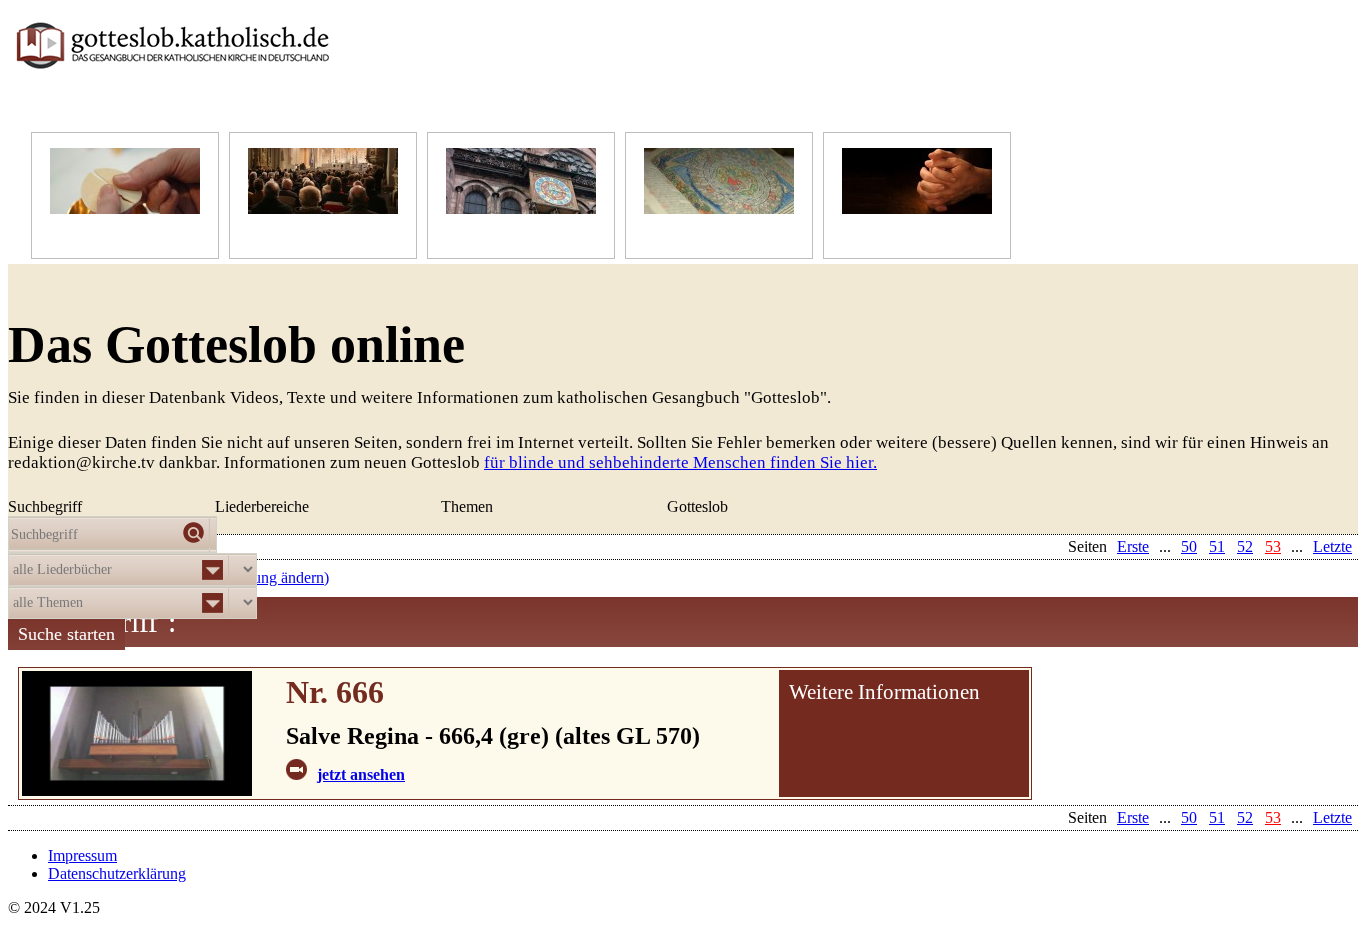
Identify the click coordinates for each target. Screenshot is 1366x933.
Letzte (1332, 817)
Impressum (82, 855)
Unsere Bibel (685, 233)
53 (1273, 817)
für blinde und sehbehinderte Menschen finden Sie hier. (680, 462)
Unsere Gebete (889, 233)
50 (1189, 817)
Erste (1133, 817)
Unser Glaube (94, 233)
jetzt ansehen (361, 774)
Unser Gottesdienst (308, 233)
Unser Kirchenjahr (504, 233)
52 (1245, 817)
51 (1217, 817)
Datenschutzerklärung (117, 873)
